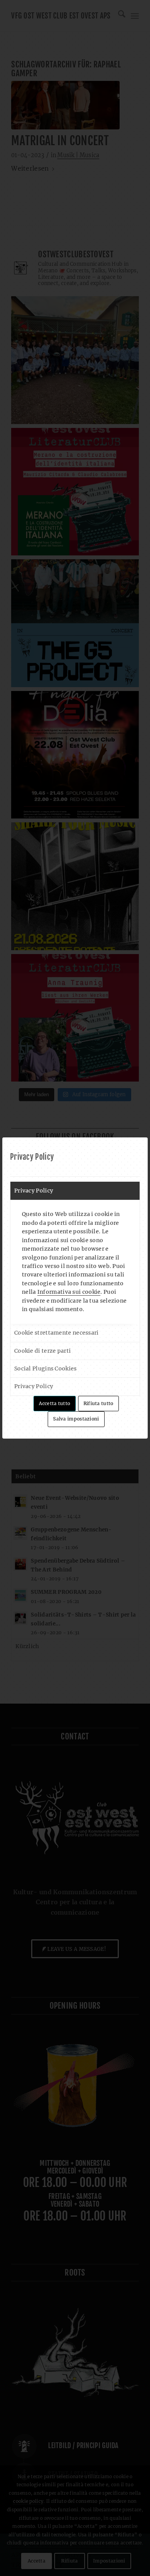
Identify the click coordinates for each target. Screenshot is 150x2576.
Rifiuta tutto (98, 1403)
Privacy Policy (34, 1191)
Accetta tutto (54, 1403)
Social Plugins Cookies (46, 1368)
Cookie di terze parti (42, 1351)
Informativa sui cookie (69, 1292)
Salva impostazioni (76, 1419)
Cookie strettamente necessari (57, 1333)
